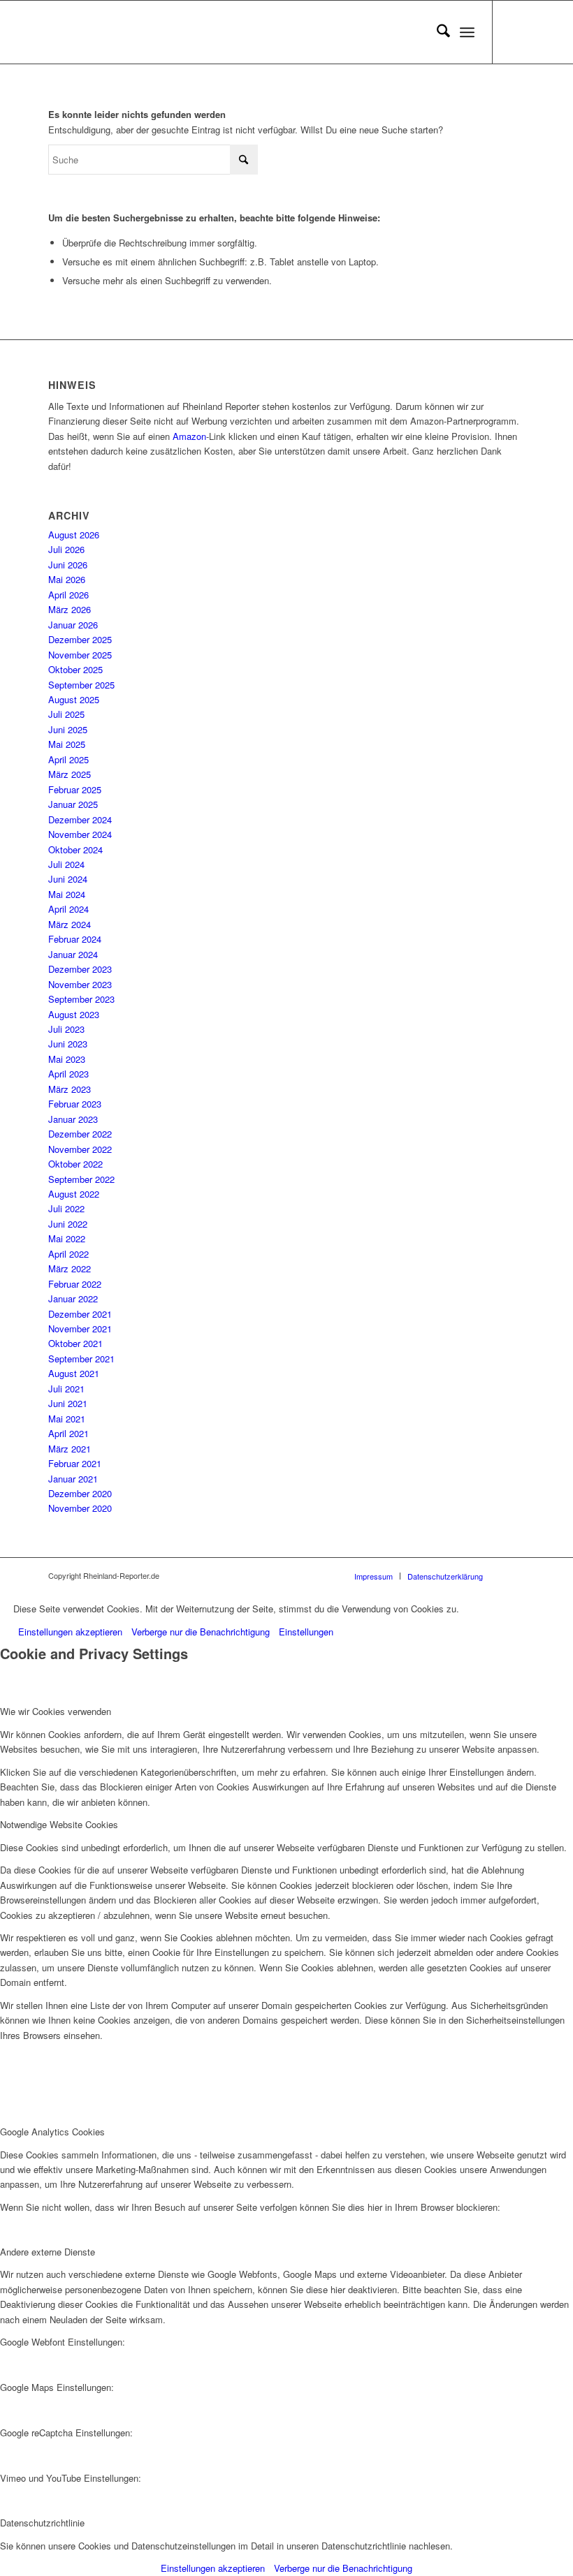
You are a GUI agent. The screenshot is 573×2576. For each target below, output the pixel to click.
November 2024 (80, 834)
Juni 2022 (68, 1224)
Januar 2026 (73, 625)
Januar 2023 (73, 1119)
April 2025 (68, 759)
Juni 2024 (68, 879)
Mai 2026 (67, 579)
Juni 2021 (68, 1403)
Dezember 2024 (80, 819)
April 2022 (68, 1254)
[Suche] (436, 32)
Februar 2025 (75, 789)
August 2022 (74, 1194)
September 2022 (81, 1179)
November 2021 (80, 1329)
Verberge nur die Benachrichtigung (201, 1632)
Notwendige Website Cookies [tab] (59, 1824)
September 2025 (81, 685)
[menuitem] (436, 32)
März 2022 (70, 1268)
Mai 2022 (67, 1238)
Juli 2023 (66, 1029)
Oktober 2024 (75, 849)
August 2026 (74, 535)
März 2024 (70, 924)
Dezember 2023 (80, 969)
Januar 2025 (73, 804)
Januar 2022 (73, 1298)
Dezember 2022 (80, 1134)
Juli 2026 (66, 549)
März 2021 (70, 1449)
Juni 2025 (68, 729)
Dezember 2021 (80, 1314)
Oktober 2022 (75, 1164)
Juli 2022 (66, 1208)
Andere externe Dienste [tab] (48, 2252)
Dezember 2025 (80, 639)
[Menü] (467, 32)
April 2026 (68, 595)
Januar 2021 (73, 1479)
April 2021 (68, 1433)
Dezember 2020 (80, 1493)
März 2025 (70, 774)
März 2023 (70, 1089)
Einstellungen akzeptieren (70, 1632)
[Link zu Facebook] (514, 32)
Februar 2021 (75, 1463)
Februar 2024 (75, 939)
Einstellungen (306, 1632)
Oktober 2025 (75, 669)
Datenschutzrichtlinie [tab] (42, 2523)
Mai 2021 (67, 1419)
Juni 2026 (68, 565)
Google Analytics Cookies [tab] (52, 2132)
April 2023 (68, 1074)
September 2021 (81, 1359)
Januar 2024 (73, 954)
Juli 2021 (66, 1389)
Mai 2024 (67, 894)
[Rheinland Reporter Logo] (153, 32)
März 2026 (70, 609)
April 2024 (68, 909)
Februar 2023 (75, 1104)
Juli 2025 (66, 714)
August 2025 (74, 699)
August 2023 (74, 1014)
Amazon (189, 436)
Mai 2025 (67, 744)
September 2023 (81, 999)
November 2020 (80, 1508)
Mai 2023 (67, 1059)
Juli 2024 (66, 864)
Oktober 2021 (75, 1343)
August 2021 (74, 1373)
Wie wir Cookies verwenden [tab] (56, 1711)
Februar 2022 (75, 1284)
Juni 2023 (68, 1044)
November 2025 (80, 655)
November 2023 (80, 984)
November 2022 (80, 1149)
